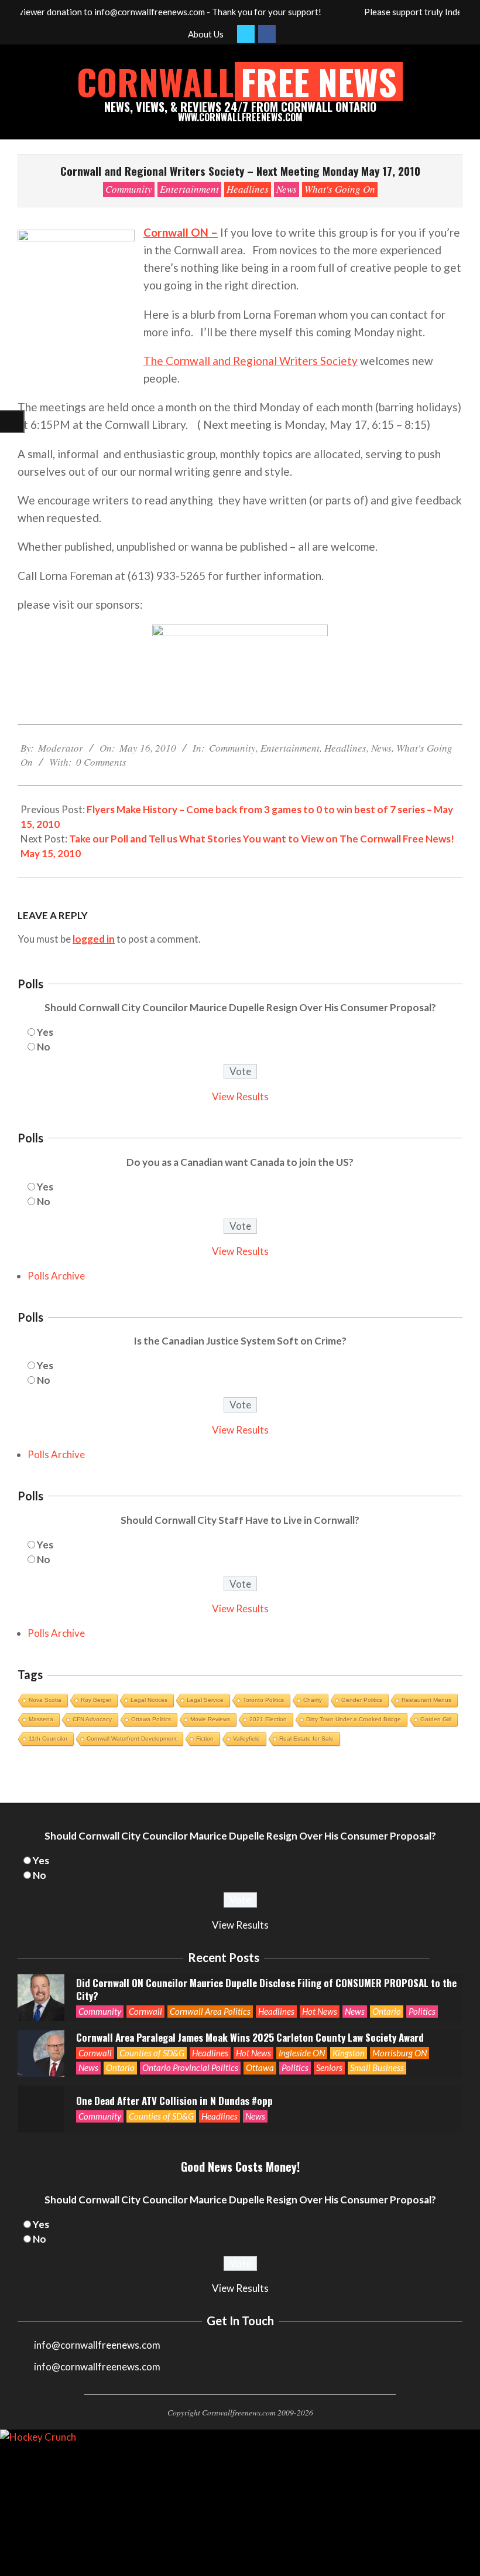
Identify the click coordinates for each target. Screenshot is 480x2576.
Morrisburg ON (400, 2053)
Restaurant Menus (426, 1700)
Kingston (349, 2053)
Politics (422, 2011)
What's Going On (340, 189)
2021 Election (268, 1719)
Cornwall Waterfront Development (132, 1739)
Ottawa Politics (151, 1719)
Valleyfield (246, 1739)
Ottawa (260, 2067)
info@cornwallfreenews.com (97, 2367)
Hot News (320, 2011)
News (287, 189)
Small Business (377, 2067)
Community (129, 189)
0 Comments (101, 762)
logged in (94, 939)
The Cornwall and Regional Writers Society (251, 361)
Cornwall (145, 2011)
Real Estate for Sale (306, 1739)
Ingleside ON (302, 2053)
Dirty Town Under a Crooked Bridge (354, 1719)
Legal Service (205, 1700)
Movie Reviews (210, 1719)
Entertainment (189, 189)
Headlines (248, 189)
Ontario (387, 2011)
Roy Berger (96, 1700)
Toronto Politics (263, 1700)
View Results (240, 1096)
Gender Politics (362, 1700)
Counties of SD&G (152, 2053)
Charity (313, 1700)
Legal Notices (149, 1700)
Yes (45, 1032)
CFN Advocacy (92, 1719)
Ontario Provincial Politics (190, 2067)
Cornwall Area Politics (210, 2011)
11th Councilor (48, 1739)
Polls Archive (56, 1276)
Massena (41, 1719)
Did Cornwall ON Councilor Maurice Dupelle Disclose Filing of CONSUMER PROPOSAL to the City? (266, 1990)
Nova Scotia (45, 1700)
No (44, 1047)
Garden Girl (436, 1719)
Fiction (205, 1739)
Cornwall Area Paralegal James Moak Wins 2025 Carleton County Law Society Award (250, 2037)
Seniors (329, 2067)
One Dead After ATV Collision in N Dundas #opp (174, 2101)
